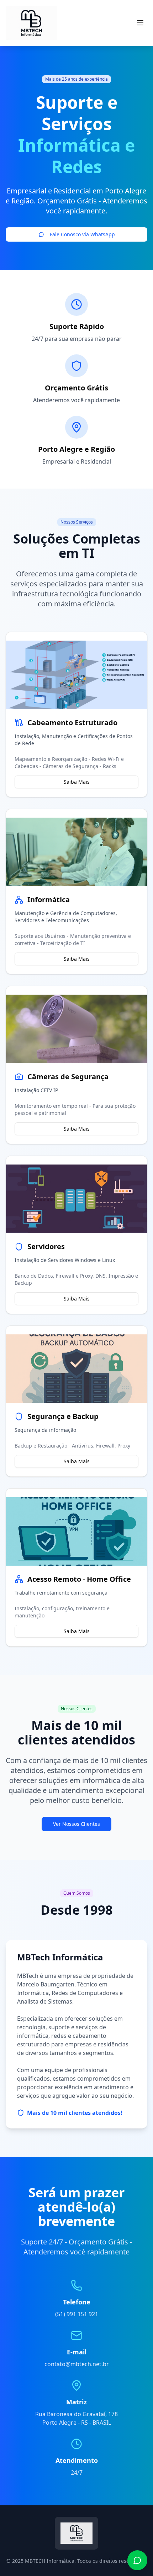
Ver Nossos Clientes (76, 1824)
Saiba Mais (77, 782)
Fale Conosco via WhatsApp (82, 234)
